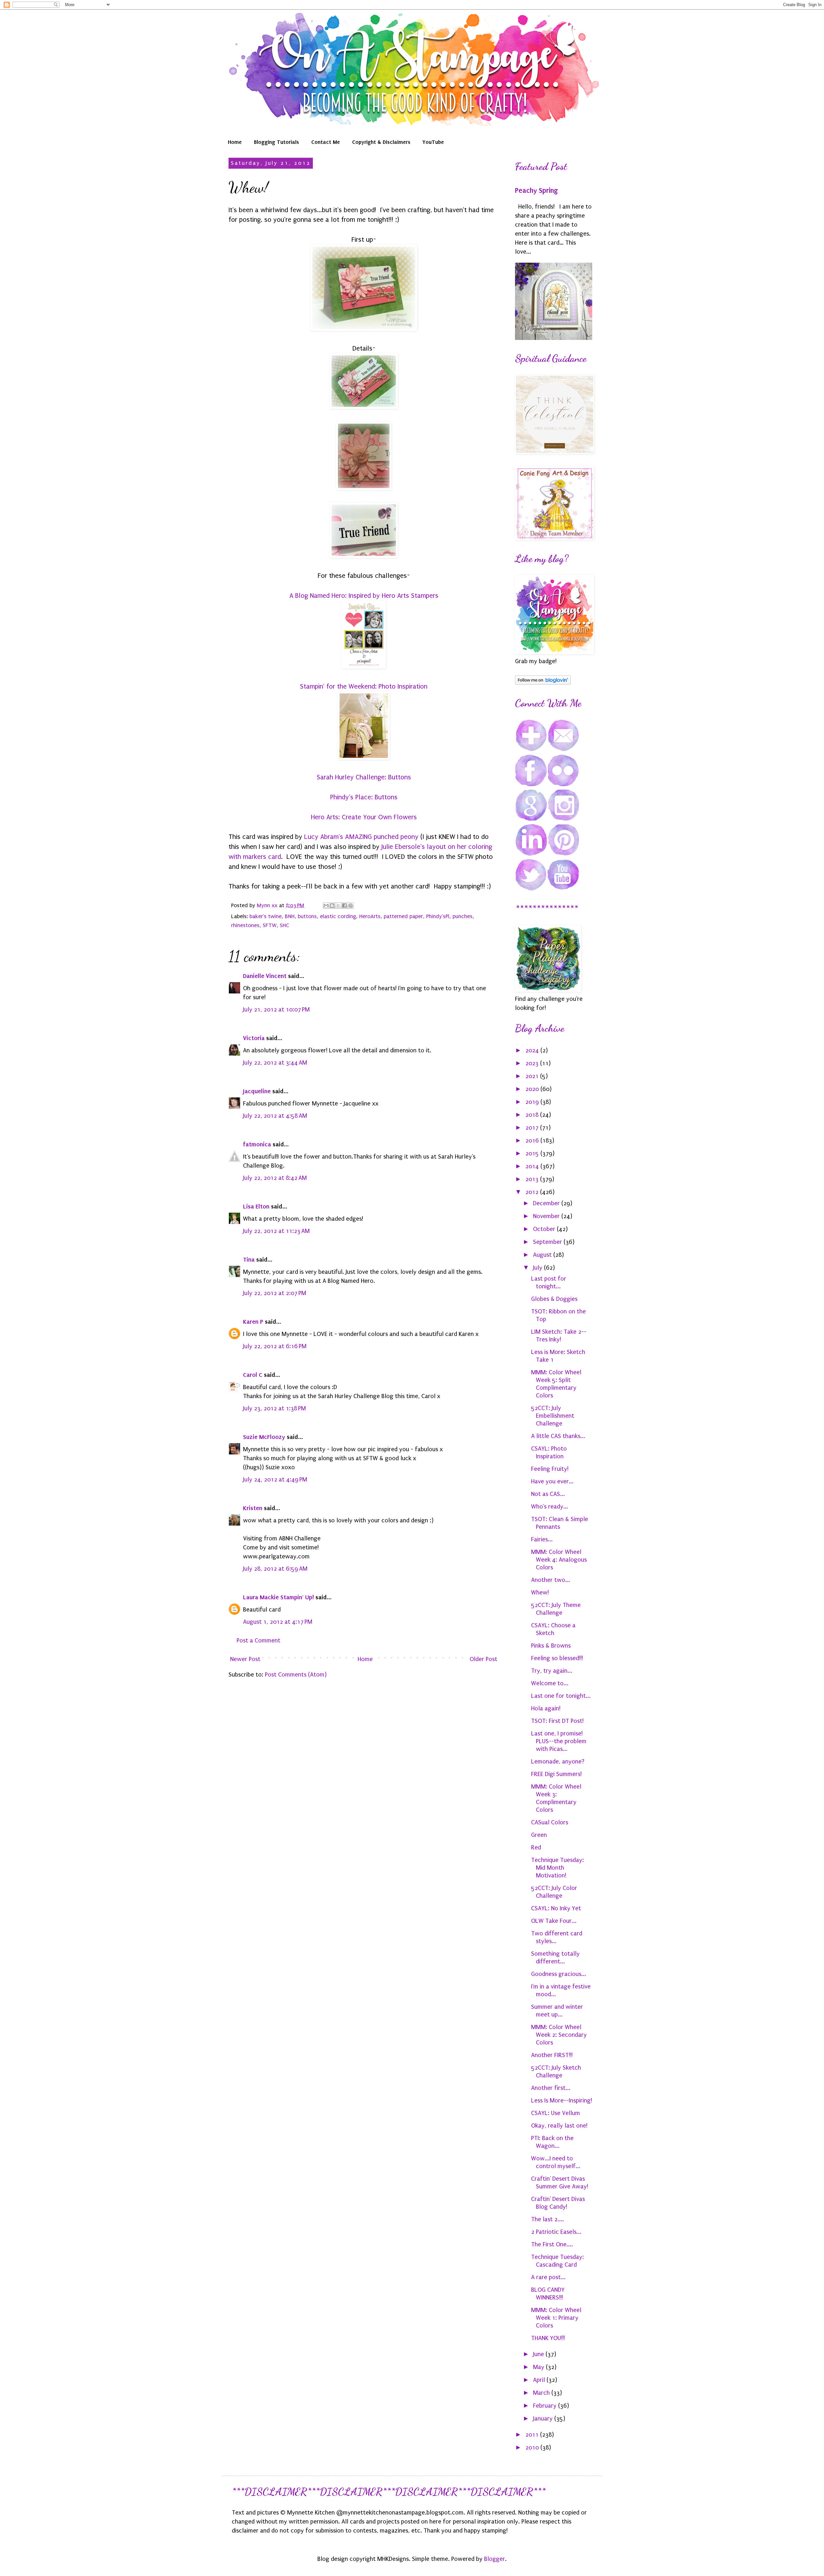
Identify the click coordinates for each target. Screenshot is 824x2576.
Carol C (253, 1375)
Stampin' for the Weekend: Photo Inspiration (364, 686)
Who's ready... (550, 1507)
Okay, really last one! (559, 2126)
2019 (533, 1102)
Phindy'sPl (438, 916)
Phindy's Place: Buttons (364, 797)
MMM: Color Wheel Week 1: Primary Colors (556, 2318)
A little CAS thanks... (558, 1436)
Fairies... (542, 1539)
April (540, 2380)
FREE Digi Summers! (556, 1774)
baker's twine (266, 916)
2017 (533, 1128)
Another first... (551, 2088)
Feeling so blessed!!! (557, 1658)
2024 (533, 1050)
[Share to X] (338, 906)
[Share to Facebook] (344, 906)
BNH (290, 916)
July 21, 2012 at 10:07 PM (276, 1010)
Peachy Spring (536, 191)
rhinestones (245, 925)
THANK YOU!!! (548, 2338)
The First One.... (552, 2244)
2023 (533, 1063)
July (538, 1268)
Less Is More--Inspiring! (562, 2101)
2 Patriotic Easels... (556, 2232)
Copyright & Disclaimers (381, 142)
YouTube (433, 142)
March (542, 2393)
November (547, 1216)
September (548, 1242)
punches (463, 916)
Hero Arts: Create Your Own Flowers (364, 817)
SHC (284, 925)
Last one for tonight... (561, 1696)
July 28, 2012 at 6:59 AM (275, 1569)
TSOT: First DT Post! (557, 1721)
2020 (533, 1089)
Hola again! (546, 1708)
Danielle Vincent (265, 976)
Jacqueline (257, 1091)
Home (235, 142)
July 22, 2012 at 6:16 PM (275, 1346)
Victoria (254, 1038)
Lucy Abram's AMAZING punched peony (361, 837)
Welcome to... (550, 1683)
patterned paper (403, 916)
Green (539, 1835)
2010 (533, 2448)
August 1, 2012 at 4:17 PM (278, 1622)
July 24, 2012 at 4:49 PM (275, 1480)
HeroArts (370, 916)
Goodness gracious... (559, 1974)
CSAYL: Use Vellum (556, 2113)
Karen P (253, 1322)
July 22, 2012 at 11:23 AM (276, 1231)
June (539, 2354)
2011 (533, 2435)
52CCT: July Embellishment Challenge (553, 1416)
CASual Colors (550, 1822)
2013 (533, 1179)
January (544, 2419)
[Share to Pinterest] (351, 906)
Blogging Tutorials (276, 142)
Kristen (253, 1508)
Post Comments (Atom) (296, 1675)
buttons (307, 916)
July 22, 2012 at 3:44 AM (275, 1063)
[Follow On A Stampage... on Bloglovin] (543, 683)
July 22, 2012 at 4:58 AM (275, 1116)
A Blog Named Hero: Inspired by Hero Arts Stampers (364, 596)
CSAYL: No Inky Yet (556, 1908)
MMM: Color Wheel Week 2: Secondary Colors (559, 2035)
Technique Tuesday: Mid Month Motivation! (557, 1868)
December (547, 1203)
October (545, 1229)
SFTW (270, 925)
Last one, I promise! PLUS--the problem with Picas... (559, 1741)
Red (536, 1847)
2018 (533, 1115)
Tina (249, 1260)
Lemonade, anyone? (558, 1762)
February (546, 2406)
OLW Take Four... (554, 1921)
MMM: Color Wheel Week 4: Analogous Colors (559, 1560)
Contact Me (326, 142)
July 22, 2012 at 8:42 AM (275, 1178)
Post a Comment (258, 1641)
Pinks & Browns (551, 1646)
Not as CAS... (548, 1494)
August (543, 1255)
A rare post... (548, 2277)
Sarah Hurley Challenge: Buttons (364, 777)
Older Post (483, 1659)
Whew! (540, 1593)
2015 (533, 1153)
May (539, 2367)
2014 (533, 1166)
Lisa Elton (256, 1206)
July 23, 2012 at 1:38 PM (274, 1408)
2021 (533, 1076)
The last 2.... (548, 2219)
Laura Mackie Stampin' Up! (278, 1597)
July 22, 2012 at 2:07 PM (275, 1293)
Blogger (495, 2559)
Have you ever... (552, 1481)
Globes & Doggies (554, 1299)
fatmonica (257, 1144)
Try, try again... (552, 1671)
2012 (533, 1192)
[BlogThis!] (332, 906)
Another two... (551, 1580)
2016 (533, 1141)
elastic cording (338, 916)
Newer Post (245, 1659)
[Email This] (326, 906)
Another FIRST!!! (552, 2055)
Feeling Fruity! (550, 1469)
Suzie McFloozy (264, 1437)
